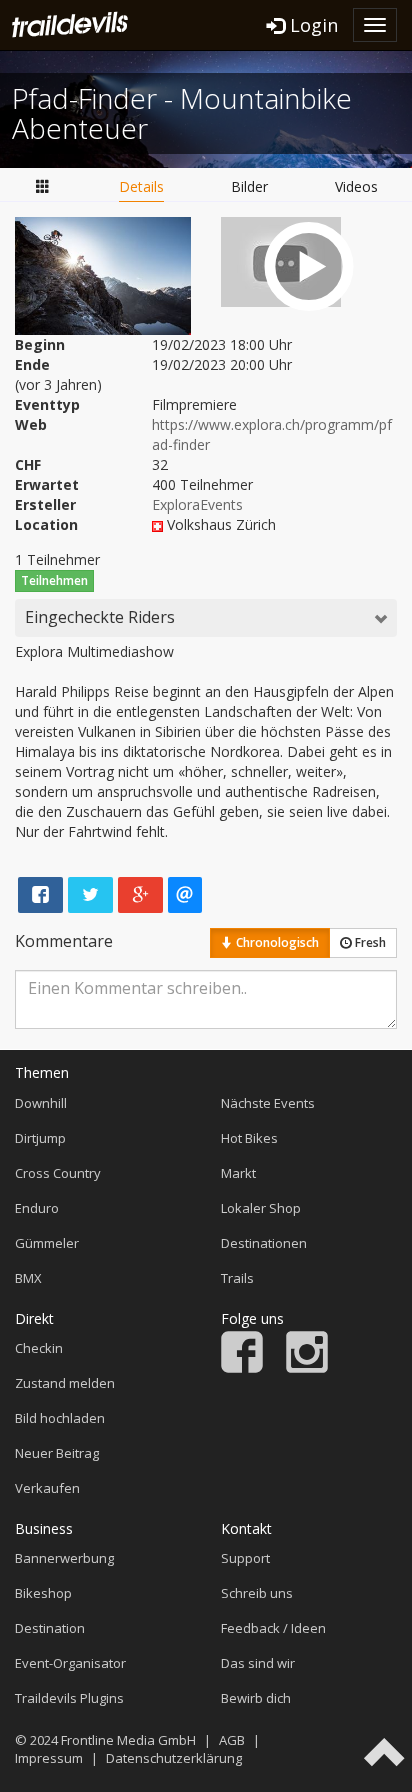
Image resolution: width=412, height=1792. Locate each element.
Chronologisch (276, 942)
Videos (356, 186)
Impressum (49, 1758)
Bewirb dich (256, 1698)
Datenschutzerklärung (174, 1758)
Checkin (39, 1348)
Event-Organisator (70, 1663)
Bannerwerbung (64, 1558)
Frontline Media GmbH (128, 1740)
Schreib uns (257, 1593)
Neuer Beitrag (57, 1453)
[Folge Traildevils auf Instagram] (307, 1368)
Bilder (249, 186)
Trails (237, 1278)
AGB (232, 1740)
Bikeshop (43, 1593)
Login (311, 25)
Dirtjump (40, 1138)
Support (245, 1558)
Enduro (37, 1208)
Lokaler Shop (261, 1208)
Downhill (41, 1103)
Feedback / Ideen (273, 1628)
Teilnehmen (54, 580)
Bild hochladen (60, 1418)
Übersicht (43, 187)
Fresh (369, 942)
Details (141, 186)
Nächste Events (268, 1103)
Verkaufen (47, 1488)
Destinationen (264, 1243)
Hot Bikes (249, 1138)
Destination (50, 1628)
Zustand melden (65, 1383)
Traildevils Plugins (69, 1698)
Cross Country (58, 1173)
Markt (238, 1173)
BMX (28, 1278)
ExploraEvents (197, 504)
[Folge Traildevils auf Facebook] (242, 1368)
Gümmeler (47, 1243)
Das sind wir (258, 1663)
